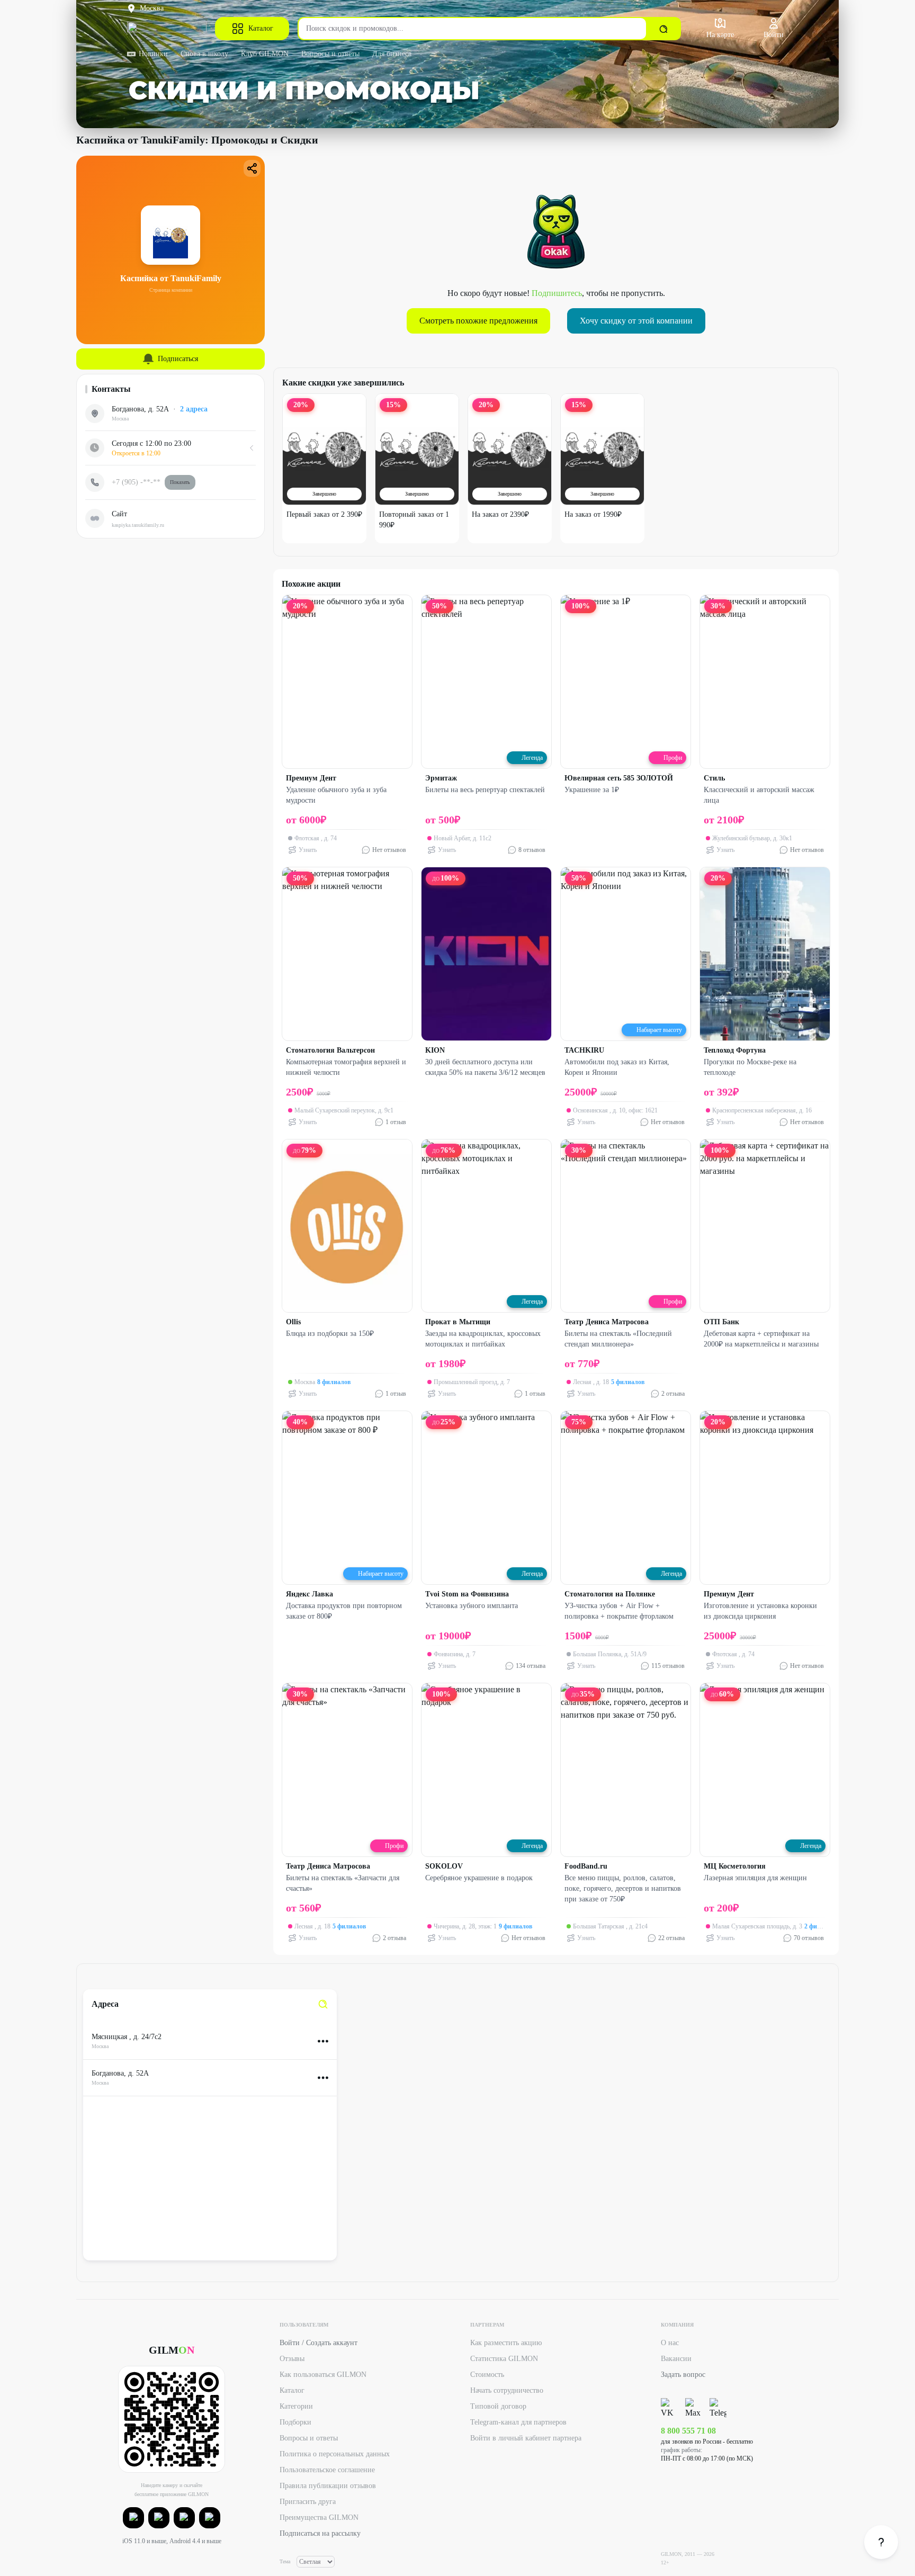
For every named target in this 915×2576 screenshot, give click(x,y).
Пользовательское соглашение (327, 2470)
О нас (670, 2343)
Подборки (295, 2422)
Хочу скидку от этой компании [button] (636, 321)
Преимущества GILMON (319, 2517)
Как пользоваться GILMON (323, 2375)
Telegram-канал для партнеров (518, 2422)
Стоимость (487, 2375)
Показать (180, 482)
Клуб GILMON (265, 54)
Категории (296, 2406)
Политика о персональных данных (335, 2454)
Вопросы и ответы (330, 54)
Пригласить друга (308, 2502)
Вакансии (676, 2359)
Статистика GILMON (504, 2359)
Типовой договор (498, 2406)
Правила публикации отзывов (328, 2486)
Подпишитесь (557, 293)
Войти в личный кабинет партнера (526, 2438)
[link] (323, 2004)
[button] (133, 2518)
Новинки (153, 54)
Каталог (261, 28)
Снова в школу (204, 54)
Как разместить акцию (506, 2343)
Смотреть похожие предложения (478, 321)
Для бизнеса (392, 54)
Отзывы (292, 2359)
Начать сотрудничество (507, 2390)
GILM (172, 2350)
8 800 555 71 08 (688, 2431)
